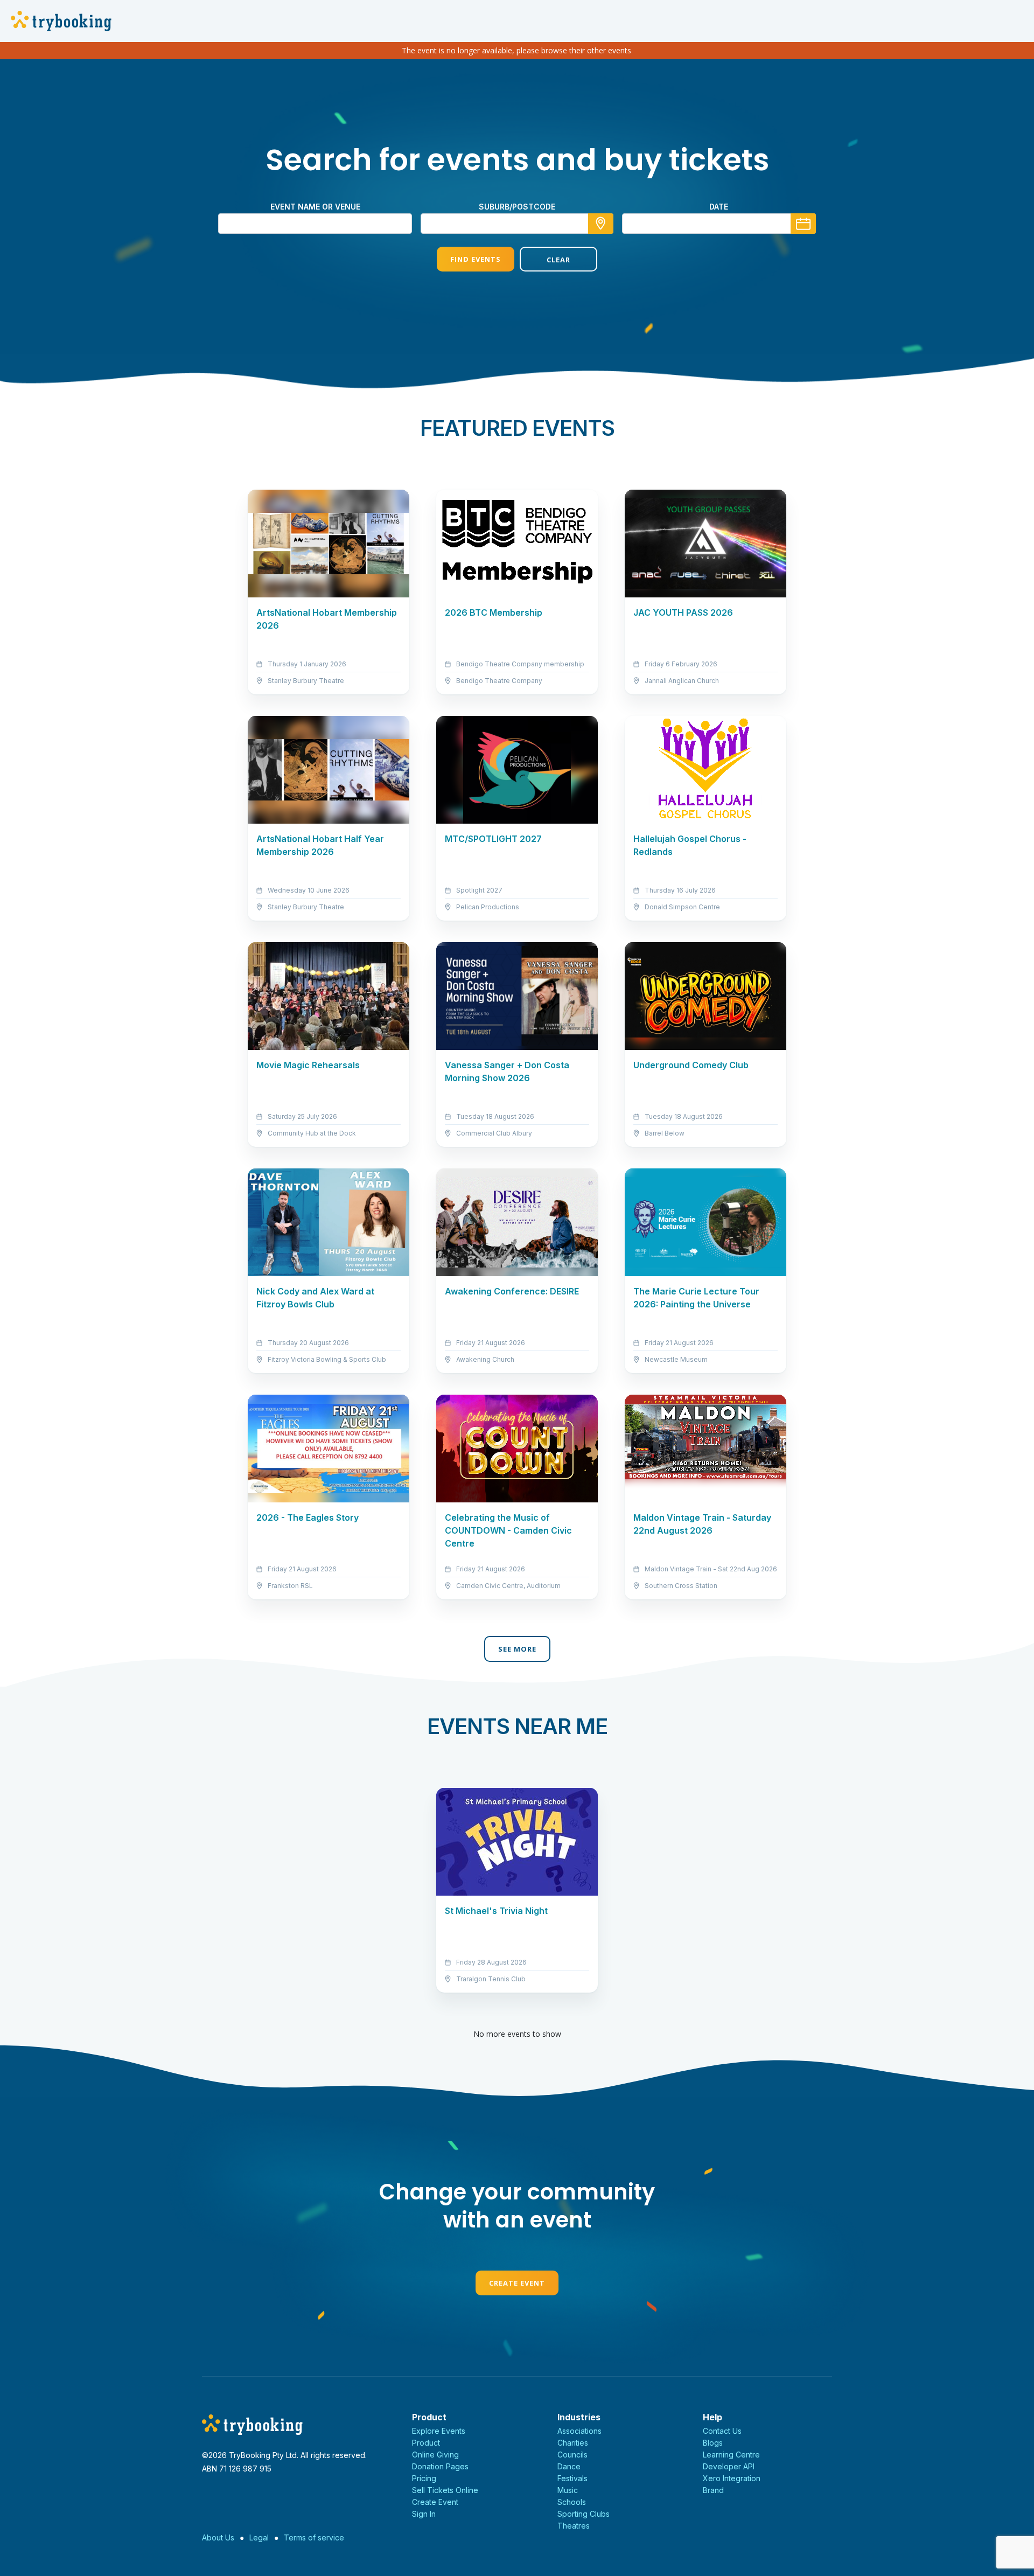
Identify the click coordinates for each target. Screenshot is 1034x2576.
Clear (558, 260)
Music (568, 2490)
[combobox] (517, 224)
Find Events (476, 259)
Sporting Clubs (584, 2514)
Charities (573, 2443)
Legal (259, 2537)
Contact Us (722, 2431)
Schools (572, 2502)
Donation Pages (440, 2466)
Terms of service (314, 2537)
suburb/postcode (517, 207)
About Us (218, 2537)
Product (426, 2443)
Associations (579, 2431)
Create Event (517, 2283)
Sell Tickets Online (445, 2490)
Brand (713, 2490)
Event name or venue (315, 207)
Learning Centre (731, 2455)
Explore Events (439, 2431)
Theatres (574, 2526)
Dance (569, 2466)
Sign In (424, 2514)
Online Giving (435, 2455)
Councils (572, 2455)
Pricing (424, 2478)
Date (719, 207)
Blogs (713, 2443)
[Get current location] (601, 224)
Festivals (572, 2478)
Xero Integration (732, 2478)
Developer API (729, 2466)
